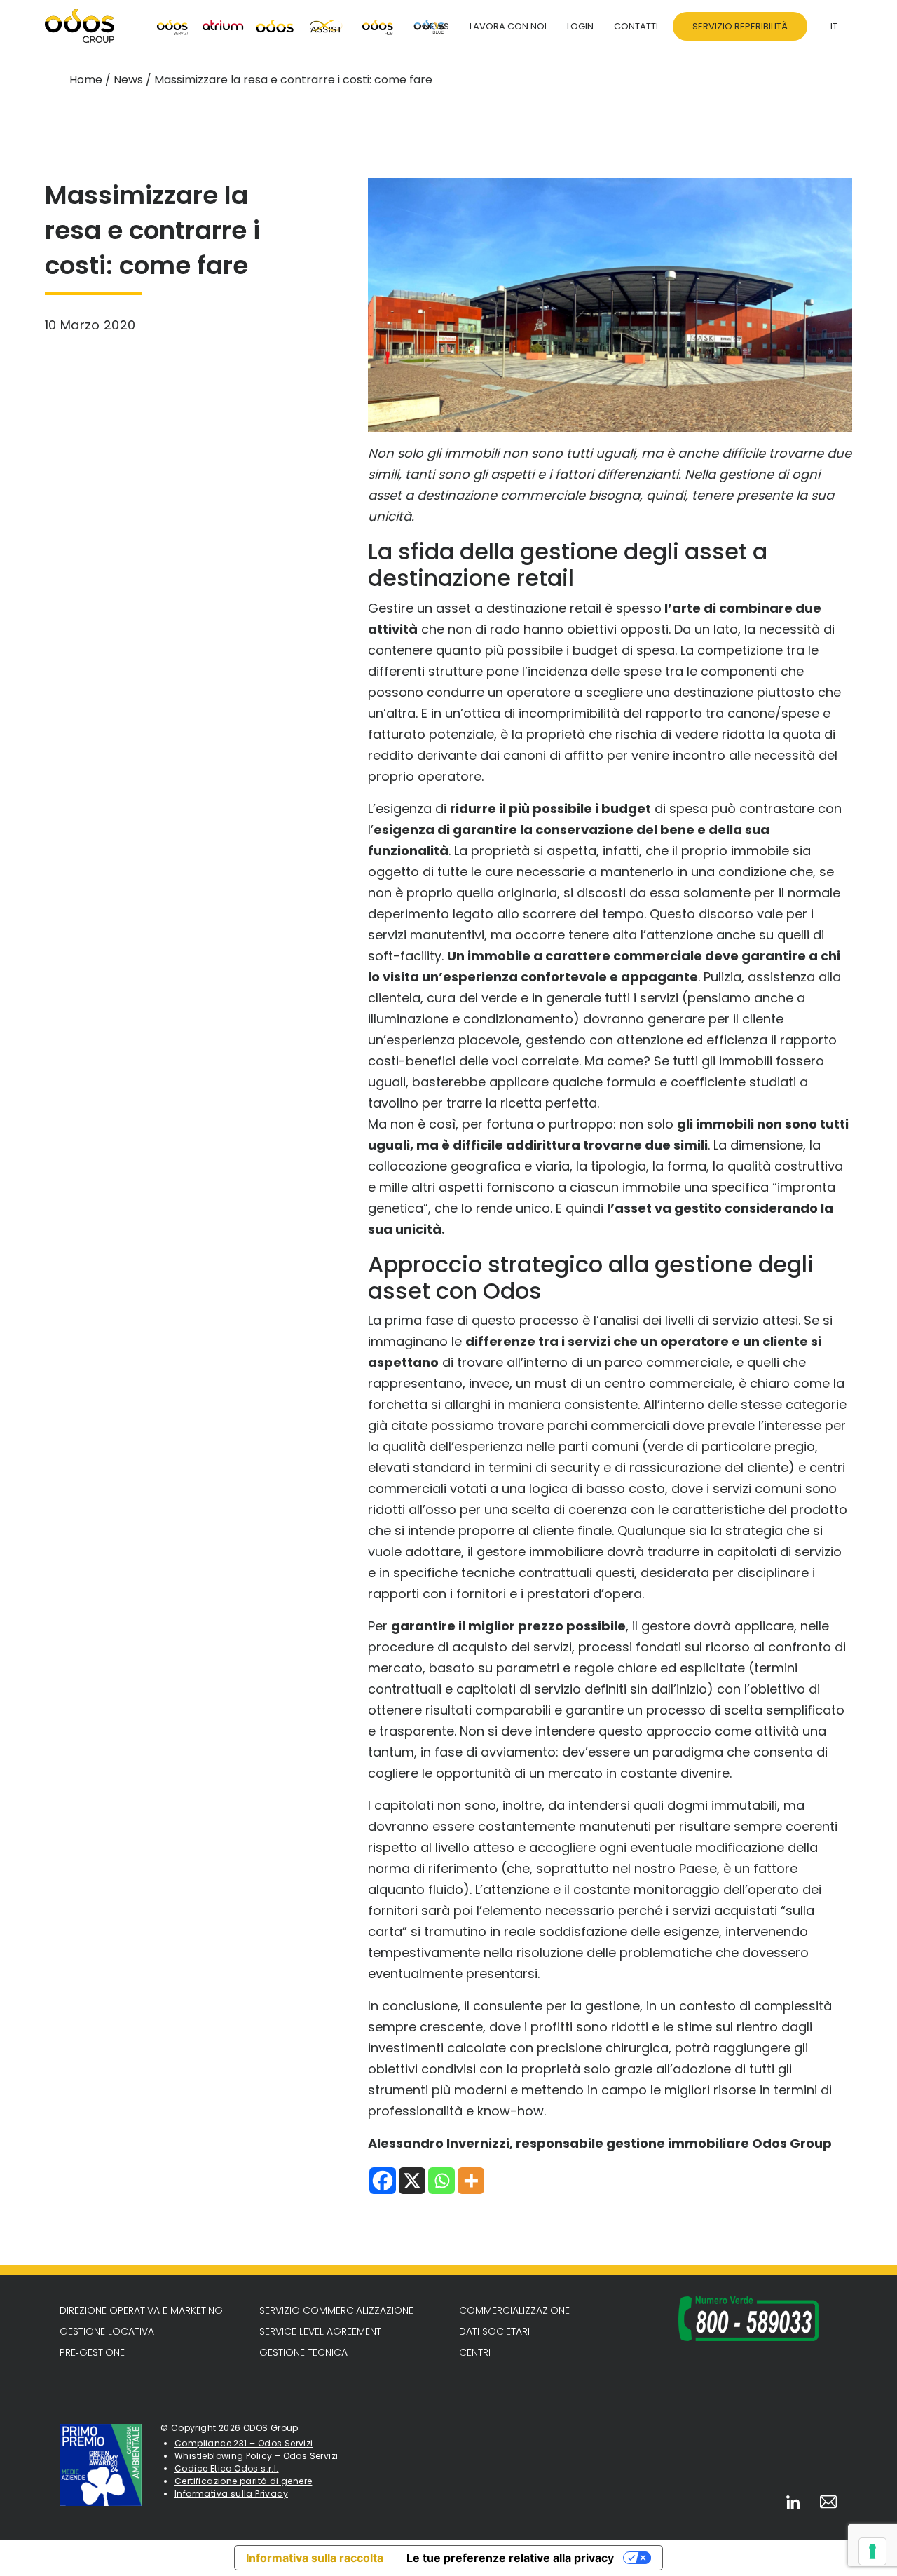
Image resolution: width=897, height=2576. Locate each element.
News (128, 80)
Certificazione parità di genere (243, 2481)
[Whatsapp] (441, 2181)
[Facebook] (383, 2181)
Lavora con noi (508, 26)
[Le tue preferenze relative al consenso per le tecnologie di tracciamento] (872, 2551)
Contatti (636, 26)
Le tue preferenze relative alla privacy (510, 2558)
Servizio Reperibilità (740, 26)
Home (86, 80)
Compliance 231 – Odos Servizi (244, 2443)
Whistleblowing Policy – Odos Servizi (256, 2456)
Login (580, 26)
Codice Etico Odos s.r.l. (227, 2468)
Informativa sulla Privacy (231, 2494)
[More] (471, 2181)
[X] (412, 2181)
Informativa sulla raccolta (315, 2558)
